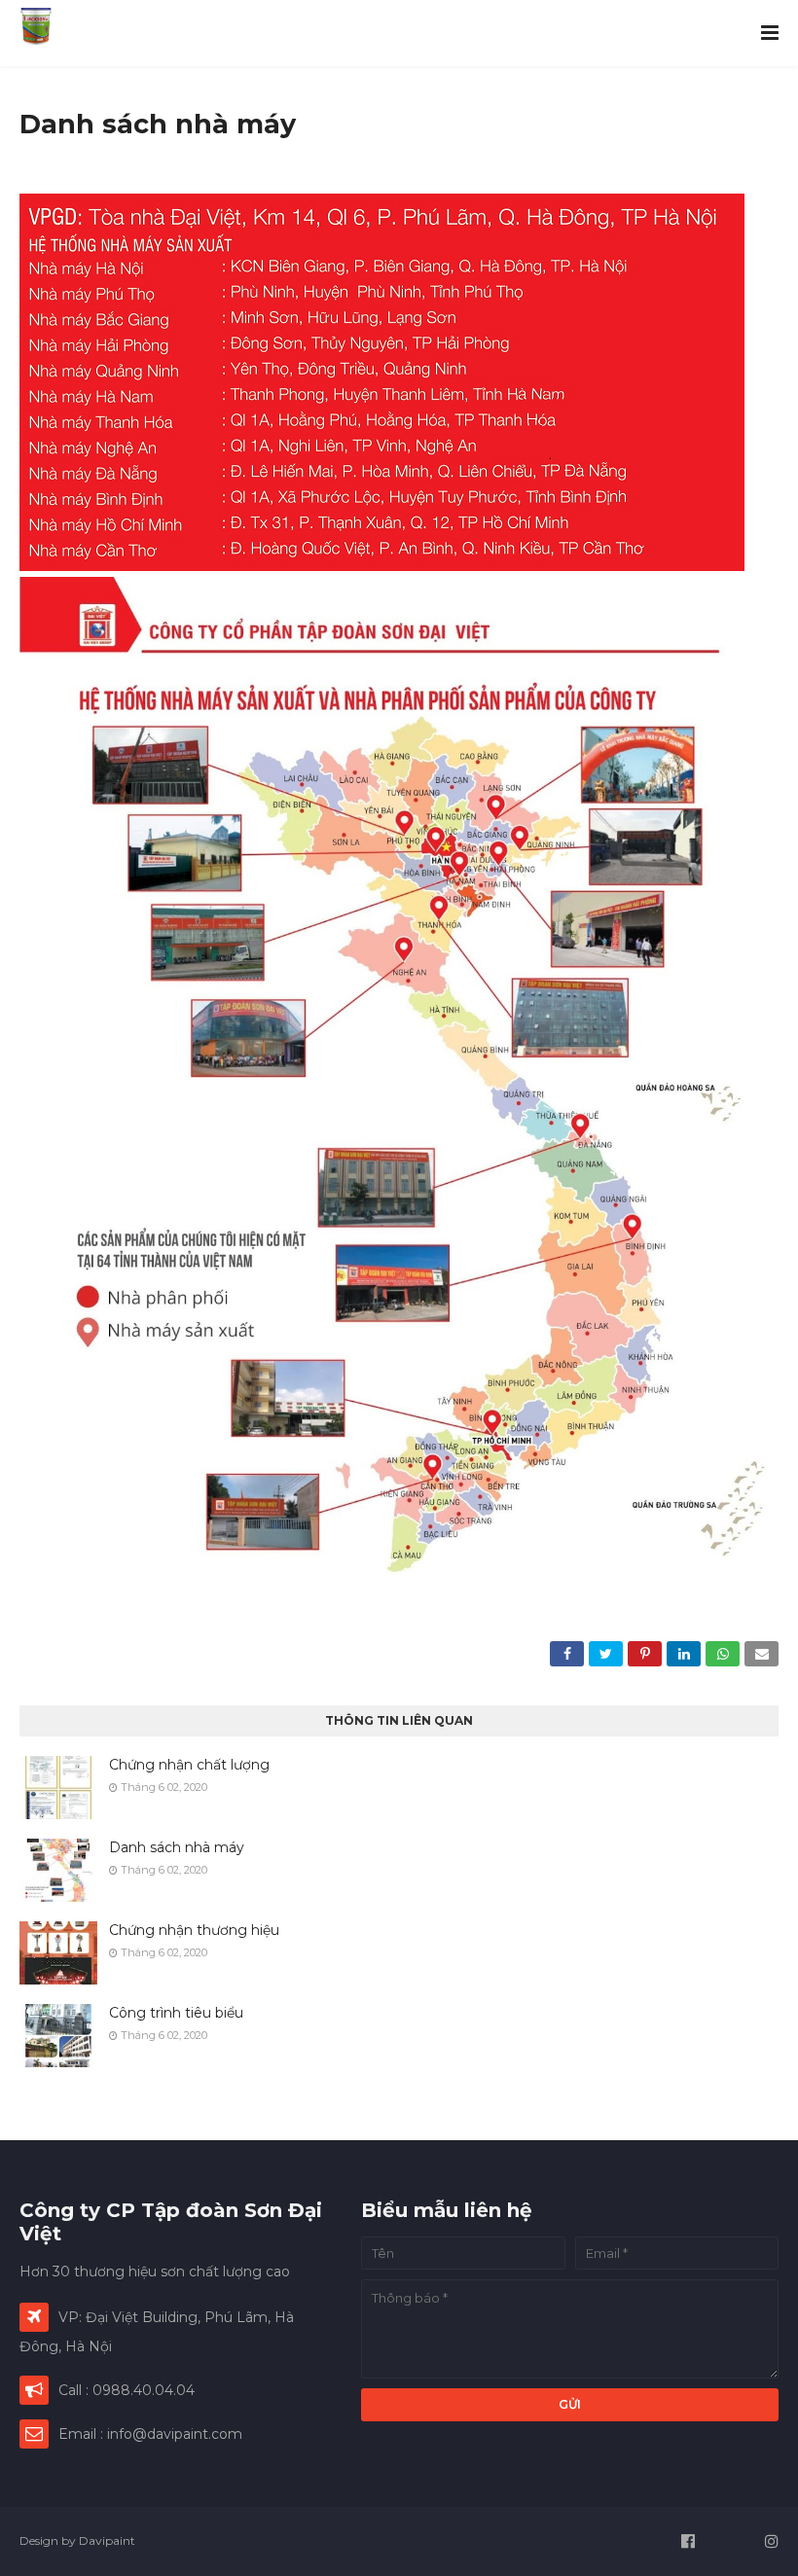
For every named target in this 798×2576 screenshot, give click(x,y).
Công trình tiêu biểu (176, 2013)
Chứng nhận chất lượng (189, 1765)
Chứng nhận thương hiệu (194, 1930)
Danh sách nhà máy (177, 1847)
